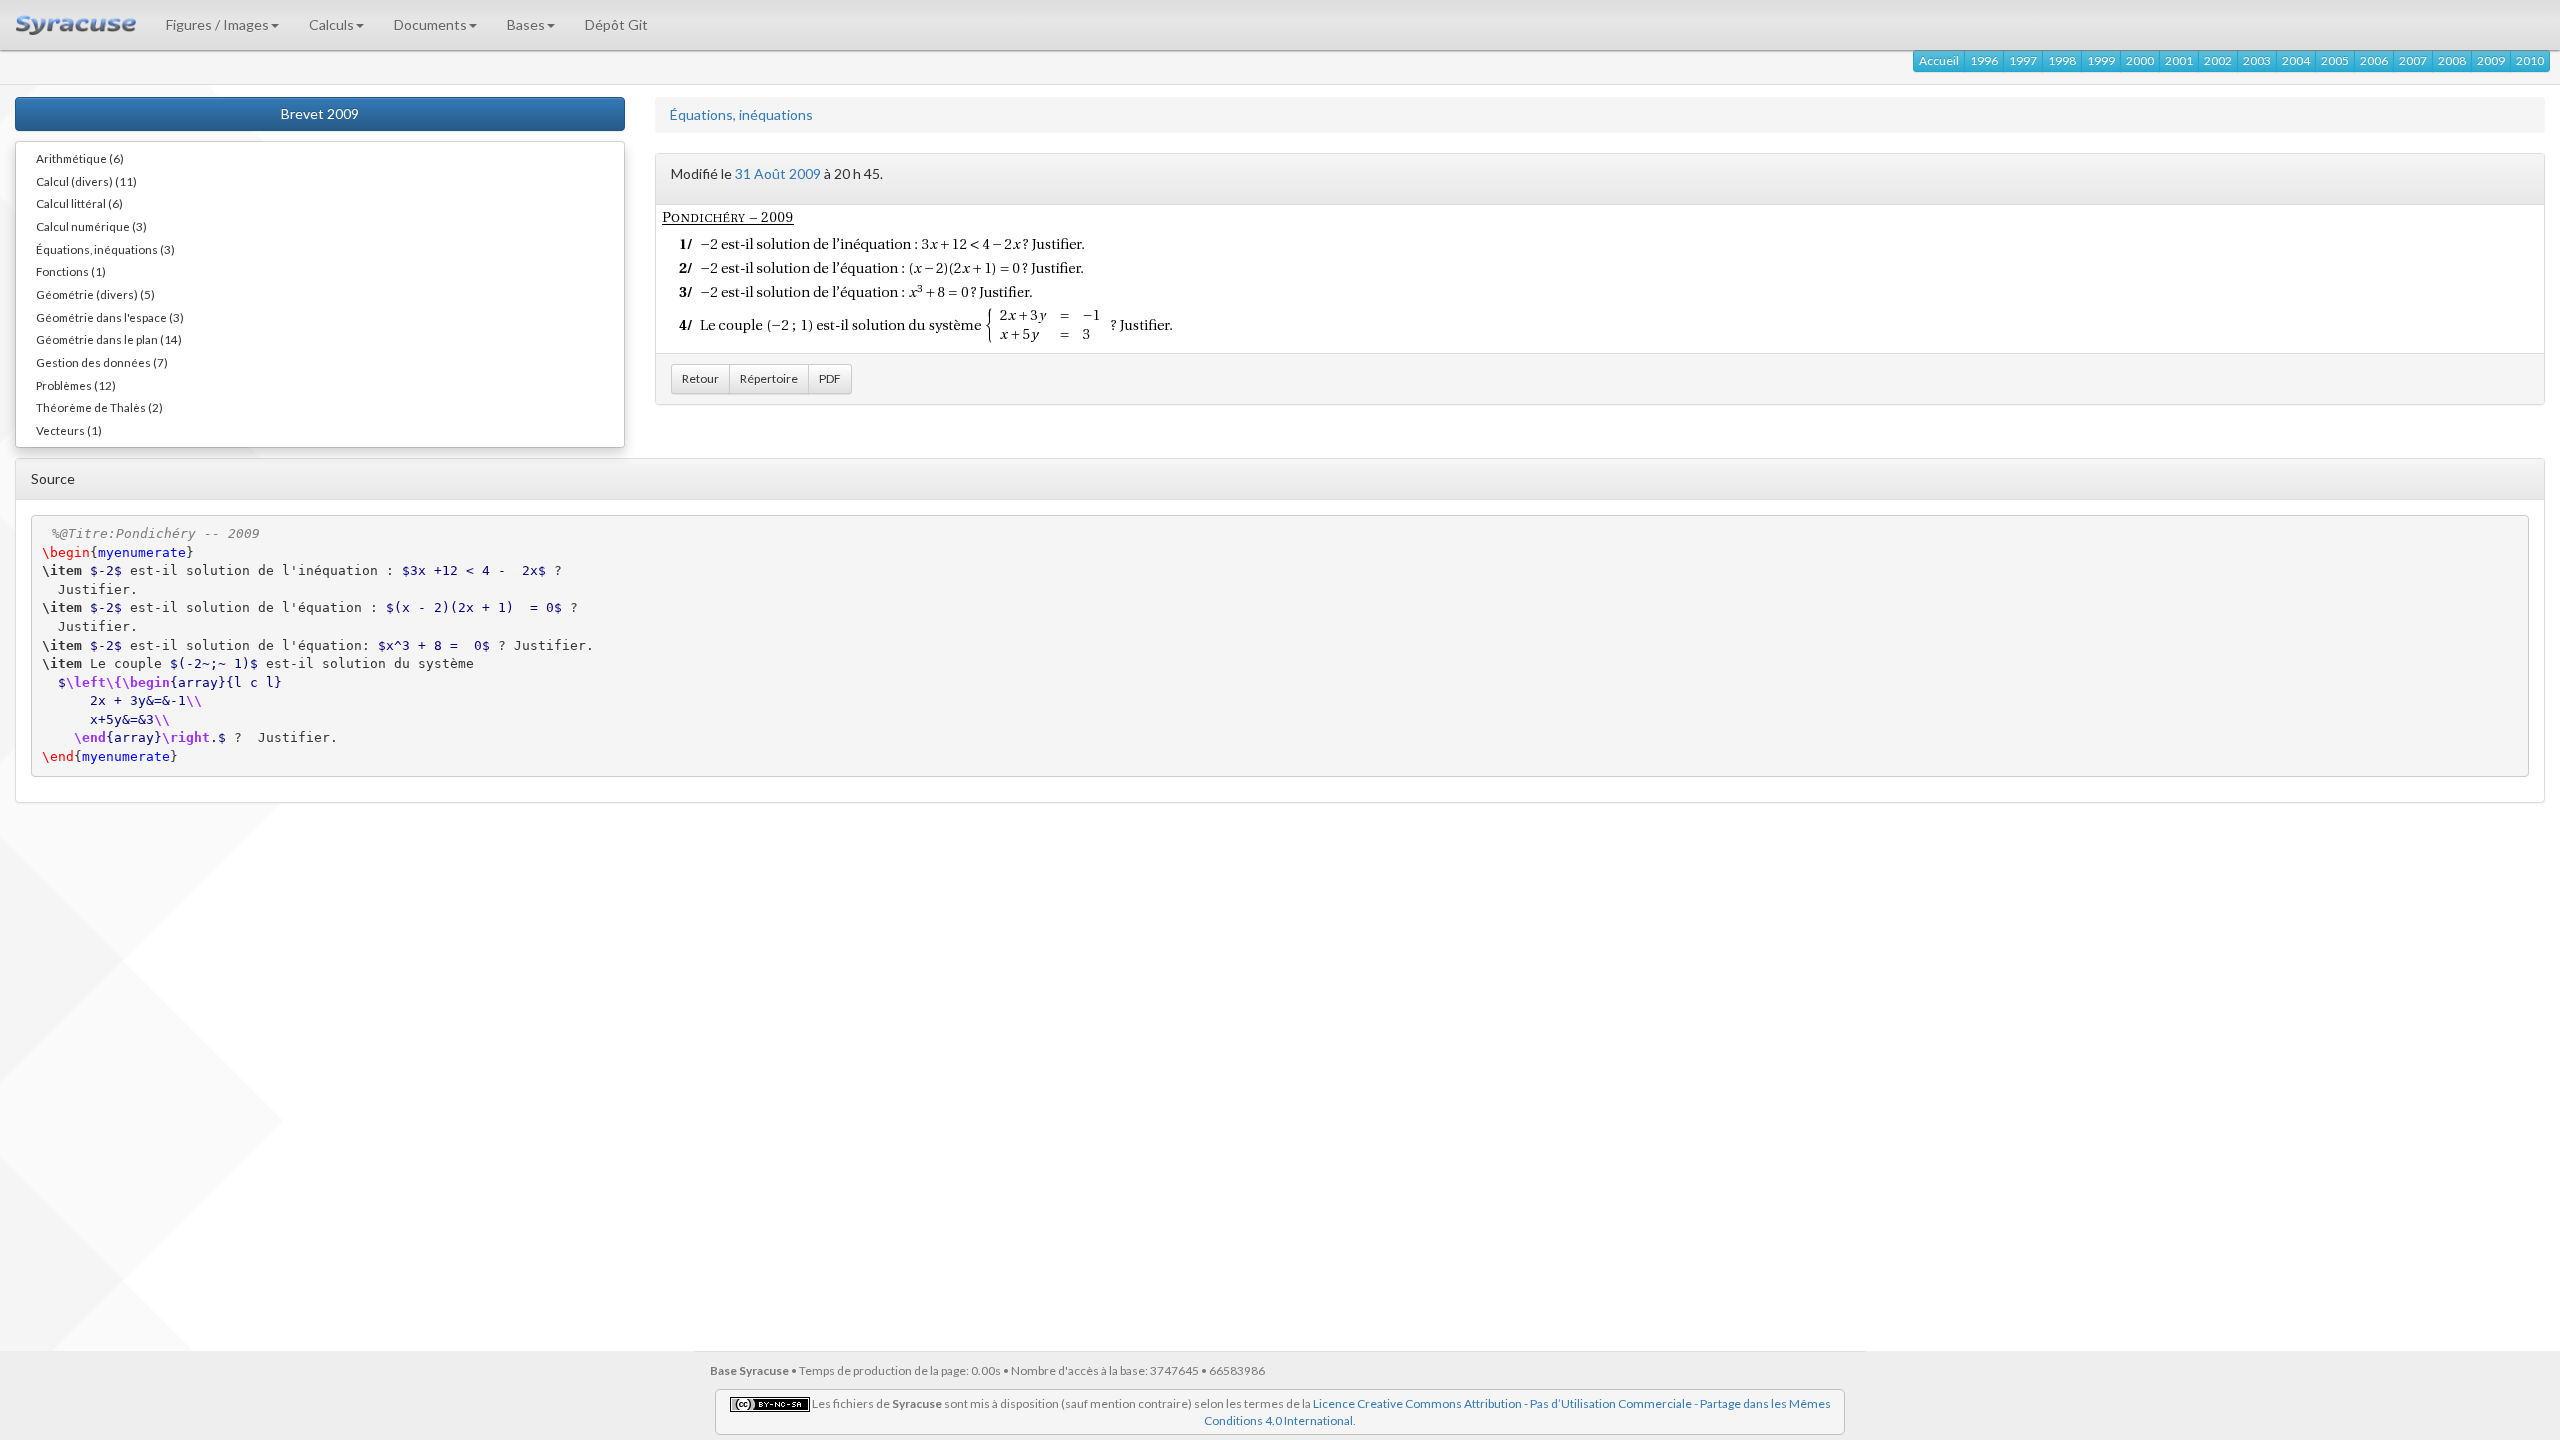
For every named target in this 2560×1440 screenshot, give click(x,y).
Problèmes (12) (76, 385)
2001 (2179, 60)
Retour (700, 378)
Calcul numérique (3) (91, 226)
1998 (2062, 60)
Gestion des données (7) (102, 362)
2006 (2374, 60)
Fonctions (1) (71, 271)
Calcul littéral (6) (79, 203)
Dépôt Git (616, 24)
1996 (1984, 60)
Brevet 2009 (320, 113)
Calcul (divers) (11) (86, 181)
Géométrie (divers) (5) (95, 294)
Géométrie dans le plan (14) (109, 339)
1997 (2023, 60)
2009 (2491, 60)
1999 (2101, 60)
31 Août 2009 (778, 173)
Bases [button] (526, 24)
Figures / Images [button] (217, 24)
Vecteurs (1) (69, 430)
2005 (2335, 60)
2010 (2530, 60)
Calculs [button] (331, 24)
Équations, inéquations (741, 114)
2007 (2413, 60)
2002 (2218, 60)
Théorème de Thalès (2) (99, 407)
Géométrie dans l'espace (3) (110, 317)
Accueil (1939, 60)
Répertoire (769, 378)
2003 (2257, 60)
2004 (2296, 60)
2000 (2140, 60)
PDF (830, 378)
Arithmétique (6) (80, 158)
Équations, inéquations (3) (105, 249)
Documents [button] (430, 24)
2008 (2452, 60)
